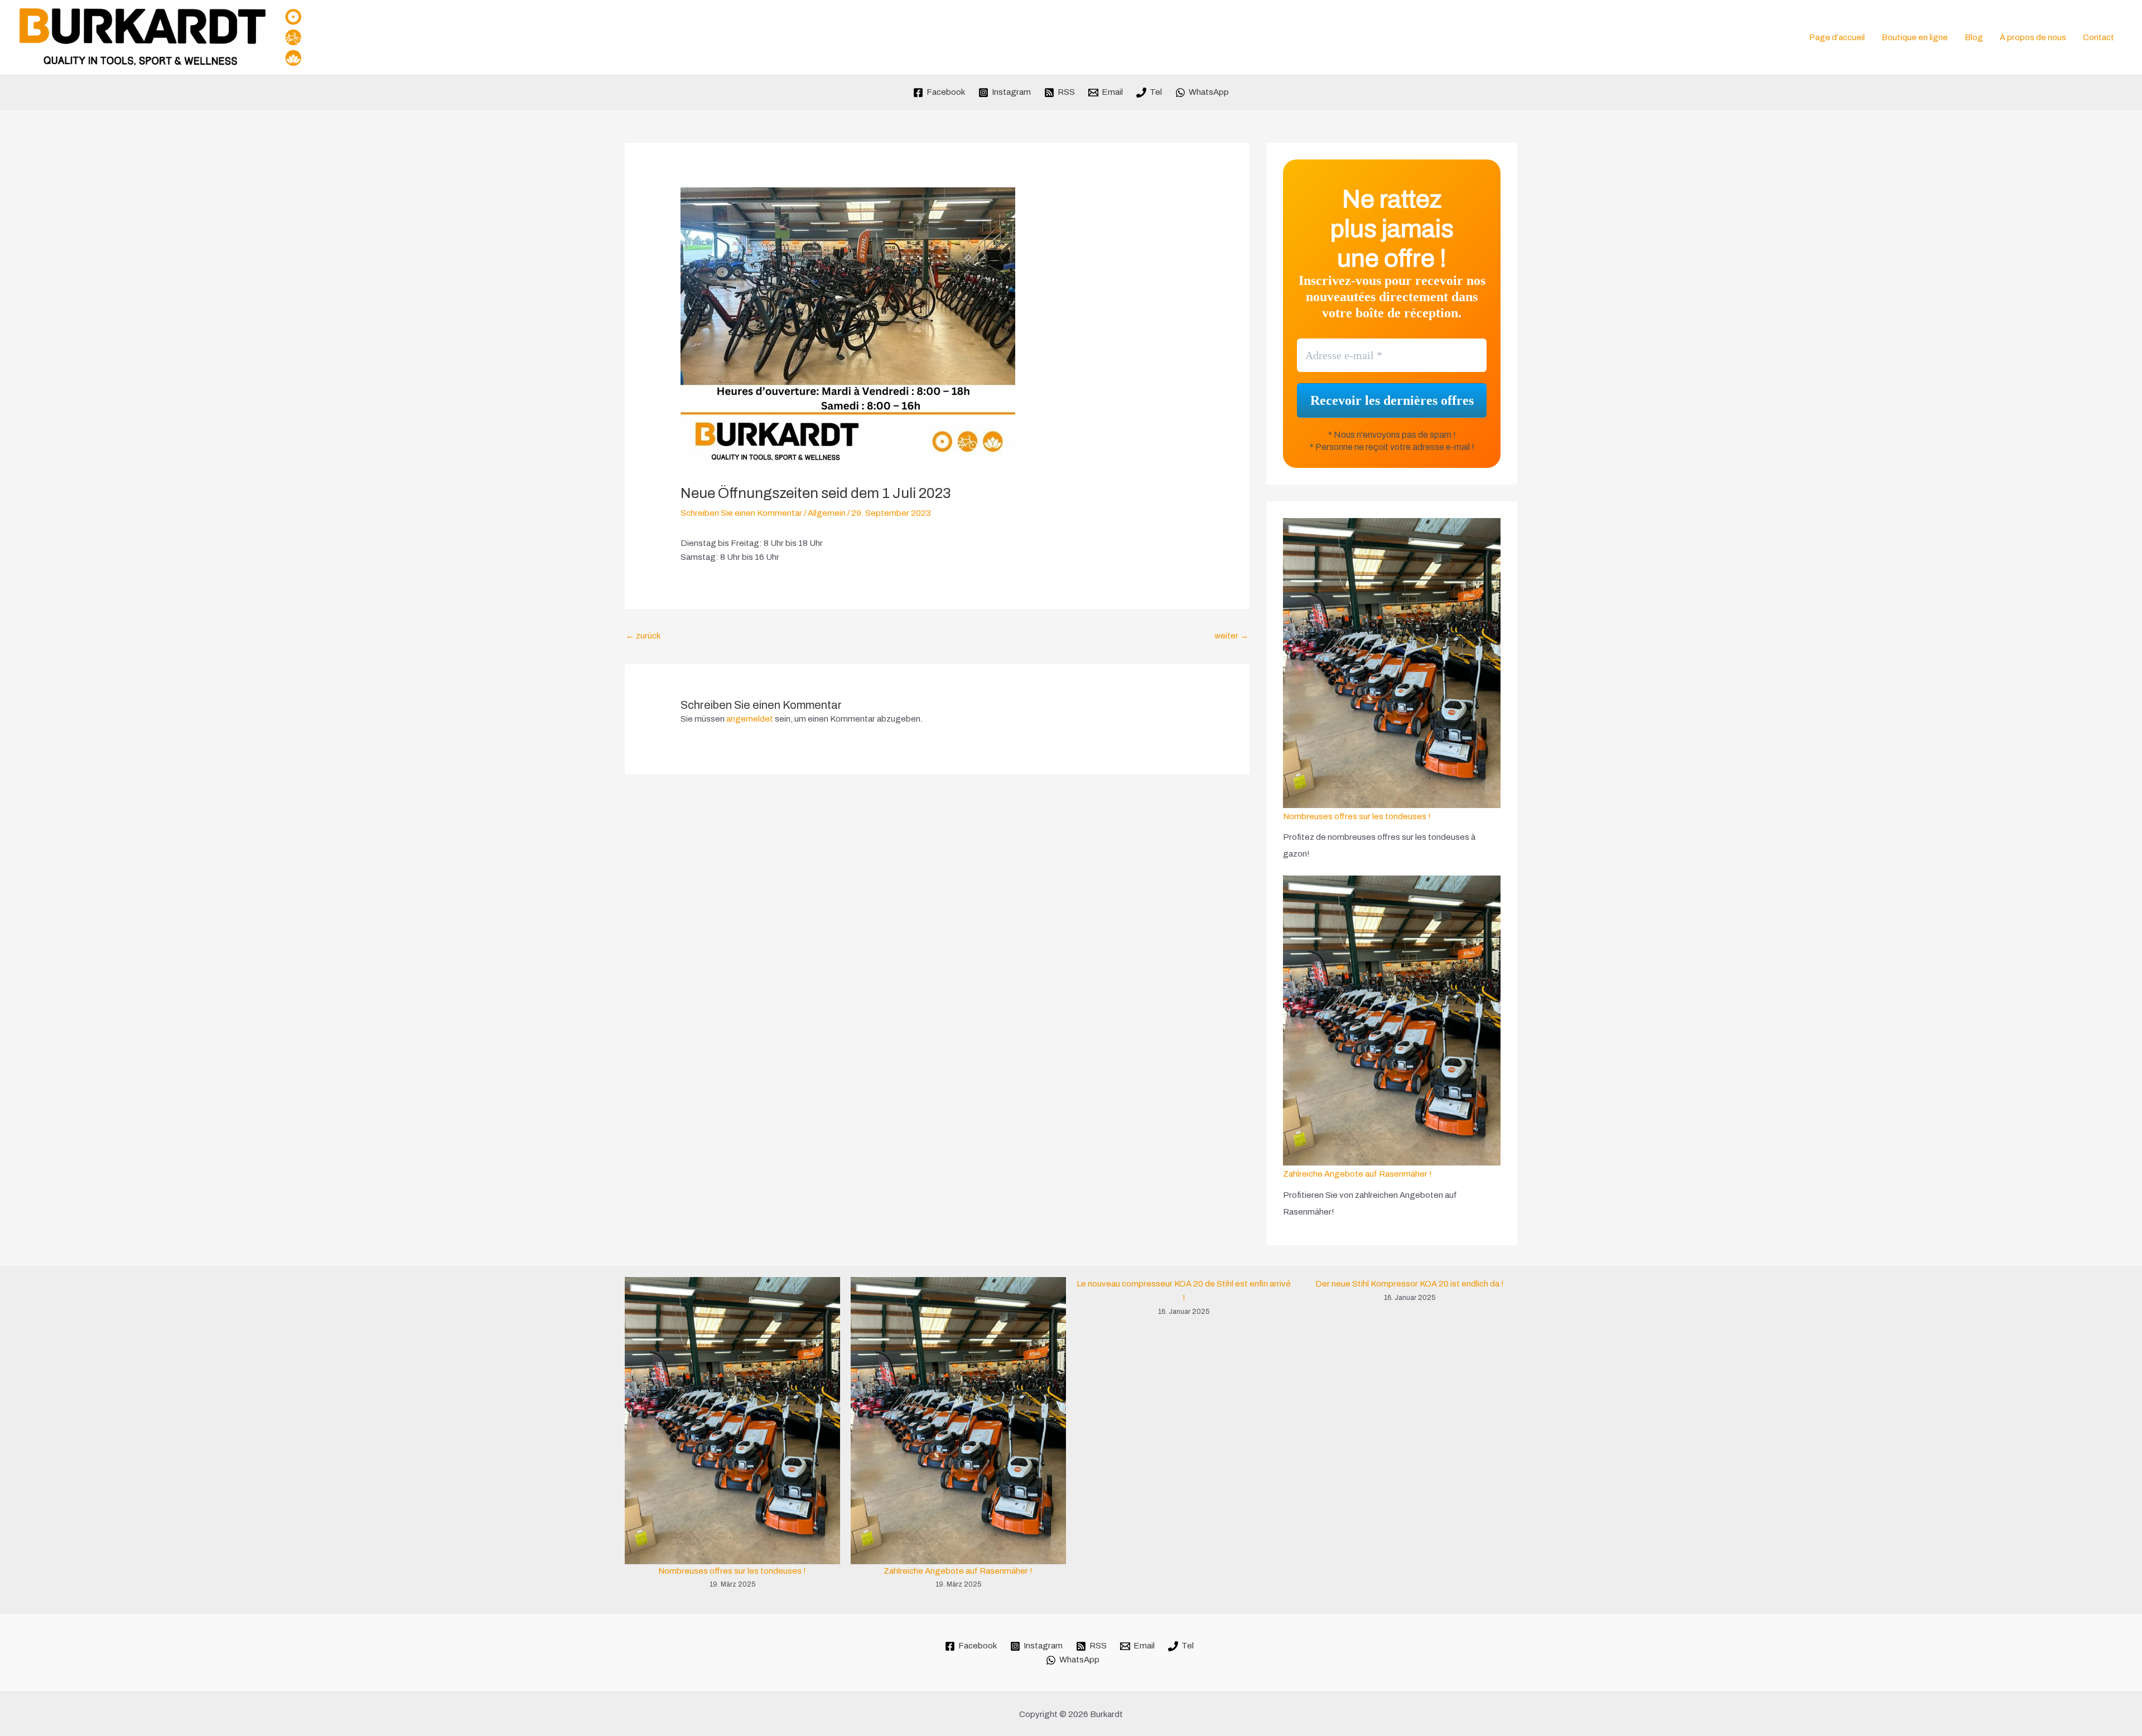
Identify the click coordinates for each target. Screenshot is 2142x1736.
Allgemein (827, 513)
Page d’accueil (1837, 37)
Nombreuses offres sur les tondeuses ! (1357, 816)
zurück (643, 636)
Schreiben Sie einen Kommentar (741, 513)
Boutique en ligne (1915, 37)
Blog (1974, 37)
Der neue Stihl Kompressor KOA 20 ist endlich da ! (1410, 1284)
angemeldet (750, 719)
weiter (1231, 636)
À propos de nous (2033, 37)
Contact (2098, 37)
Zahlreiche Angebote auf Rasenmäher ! (1357, 1174)
